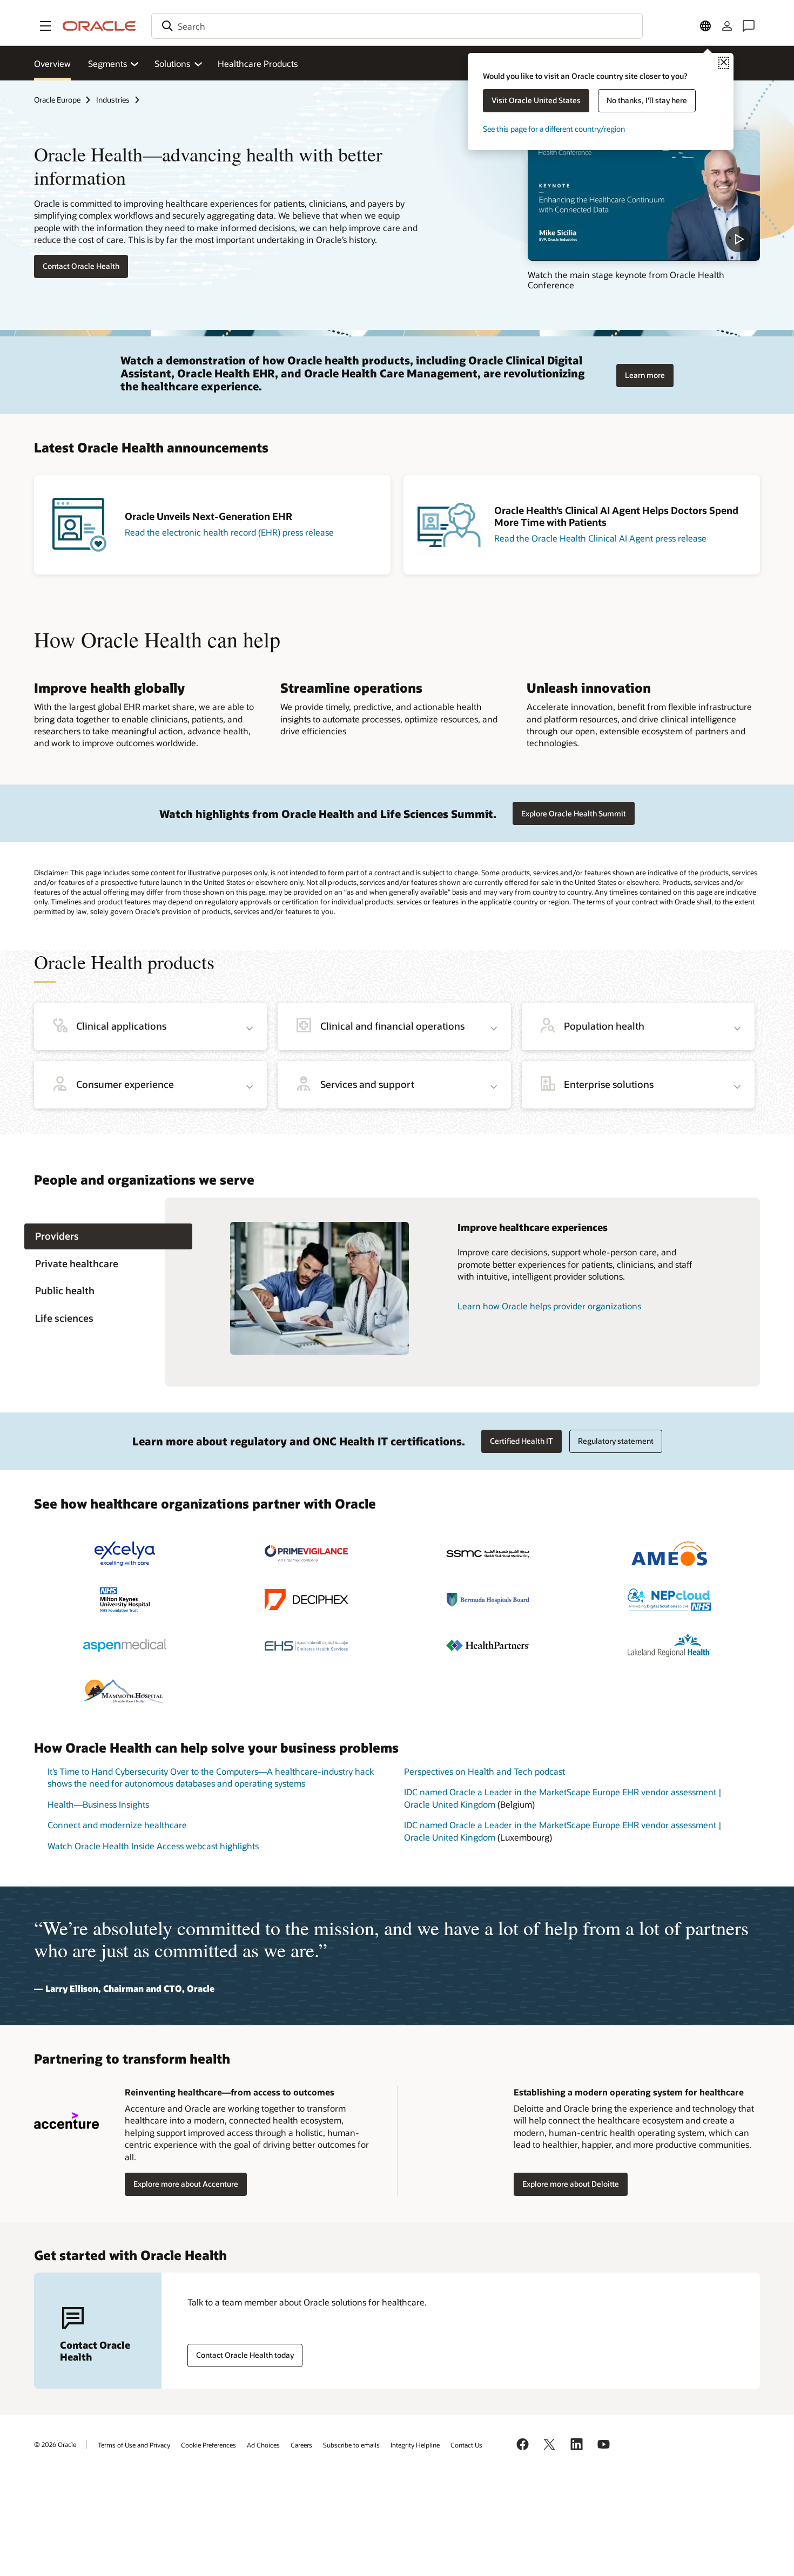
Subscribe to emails (351, 2445)
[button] (45, 26)
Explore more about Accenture (186, 2184)
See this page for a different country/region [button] (554, 129)
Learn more (645, 375)
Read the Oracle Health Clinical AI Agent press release (600, 538)
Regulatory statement (616, 1441)
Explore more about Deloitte (571, 2184)
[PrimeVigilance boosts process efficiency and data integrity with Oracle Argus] (306, 1554)
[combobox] (397, 26)
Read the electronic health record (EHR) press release (229, 532)
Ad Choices (263, 2445)
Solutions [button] (172, 63)
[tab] (108, 1237)
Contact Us (466, 2445)
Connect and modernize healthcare (117, 1825)
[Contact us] (749, 26)
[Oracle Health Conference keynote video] (644, 195)
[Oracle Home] (99, 26)
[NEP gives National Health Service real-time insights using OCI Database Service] (669, 1600)
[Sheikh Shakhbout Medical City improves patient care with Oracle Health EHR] (488, 1554)
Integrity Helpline (415, 2445)
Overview (52, 63)
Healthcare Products (258, 63)
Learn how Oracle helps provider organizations (549, 1306)
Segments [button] (107, 63)
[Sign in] (727, 26)
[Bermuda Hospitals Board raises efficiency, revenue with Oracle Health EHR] (488, 1600)
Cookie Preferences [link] (208, 2445)
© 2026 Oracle (55, 2444)
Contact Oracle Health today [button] (245, 2355)
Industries (113, 100)
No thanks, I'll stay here (647, 100)
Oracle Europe (57, 100)
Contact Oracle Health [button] (81, 266)
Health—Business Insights (98, 1804)
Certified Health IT (522, 1441)
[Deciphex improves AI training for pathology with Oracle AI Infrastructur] (306, 1600)
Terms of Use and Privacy (134, 2445)
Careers (301, 2445)
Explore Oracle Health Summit (574, 813)
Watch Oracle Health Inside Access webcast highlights (153, 1846)
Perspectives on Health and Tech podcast (485, 1771)
